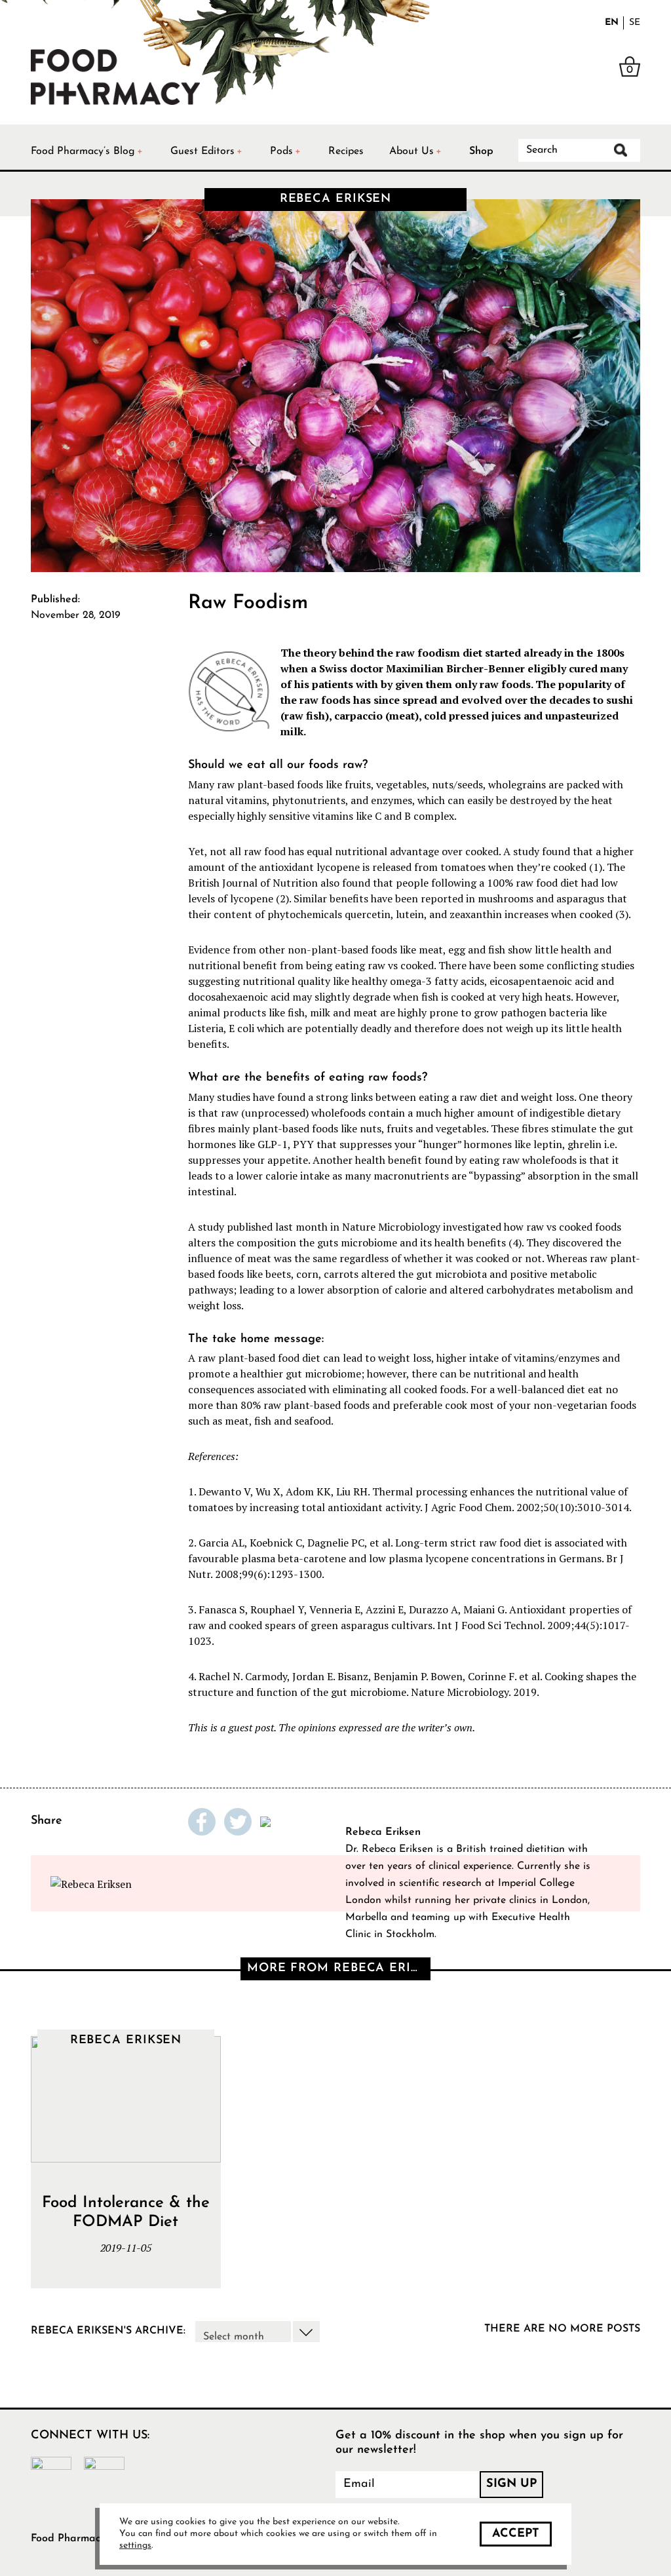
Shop (481, 151)
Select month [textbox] (234, 2337)
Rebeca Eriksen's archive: (108, 2331)
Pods (281, 151)
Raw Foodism (248, 603)
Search (621, 150)
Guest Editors (202, 151)
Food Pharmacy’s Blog (83, 151)
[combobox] (258, 2332)
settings (135, 2546)
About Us (412, 151)
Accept (516, 2534)
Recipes (346, 151)
